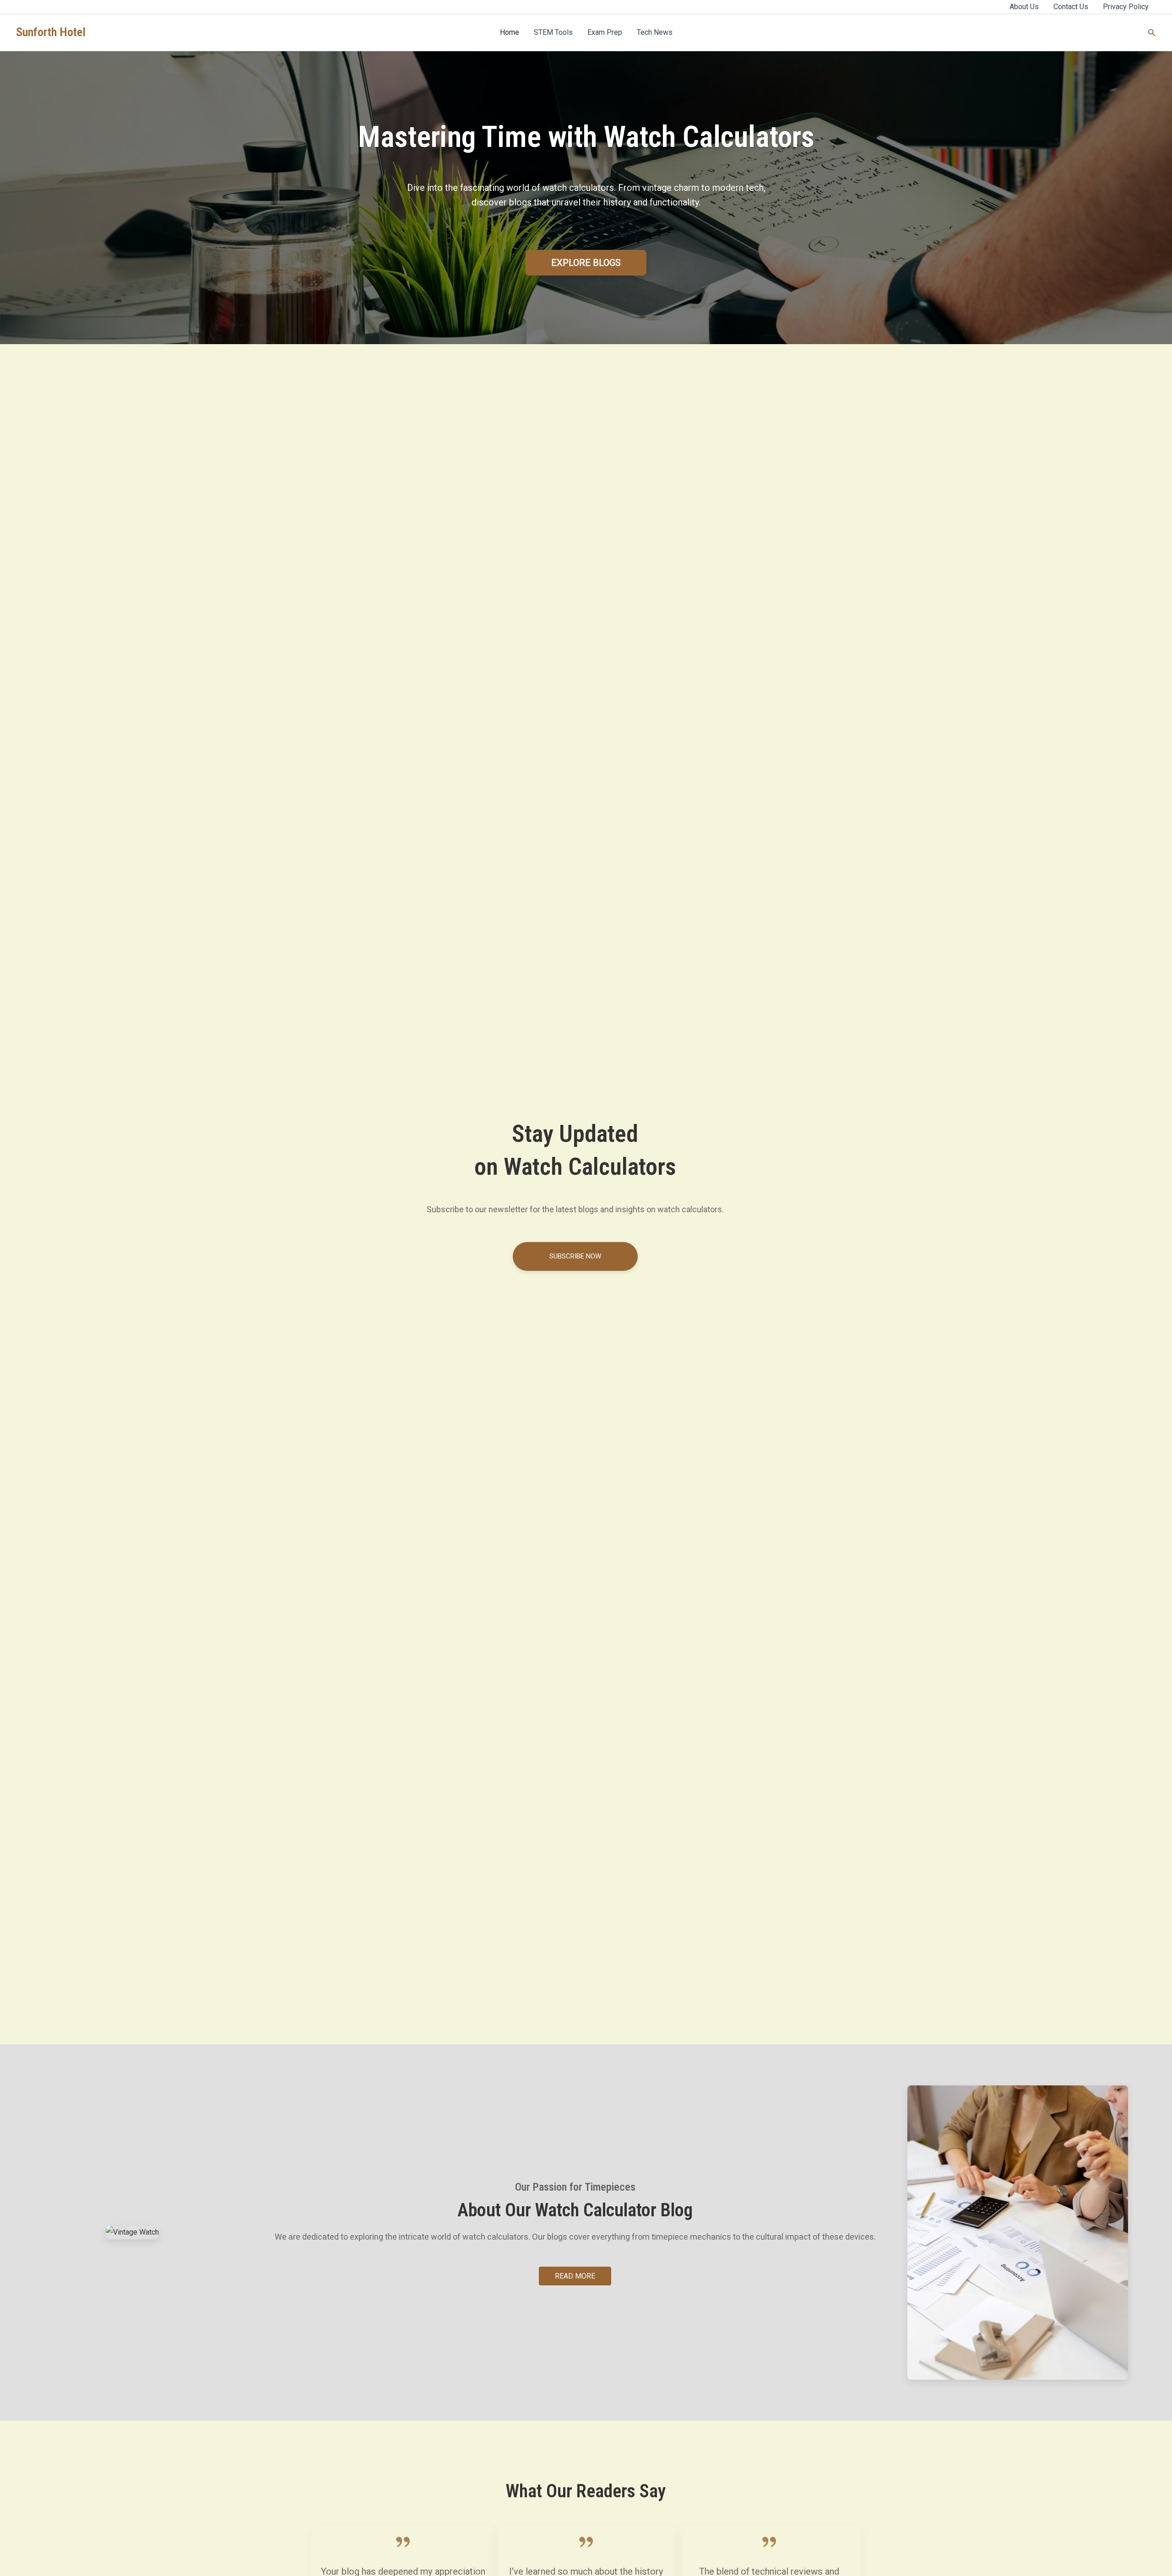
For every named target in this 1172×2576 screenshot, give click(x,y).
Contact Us (1071, 7)
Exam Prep (605, 32)
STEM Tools (553, 32)
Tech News (655, 32)
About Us (1024, 7)
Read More (575, 2276)
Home (510, 32)
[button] (1152, 33)
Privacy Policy (1126, 7)
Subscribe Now (575, 1256)
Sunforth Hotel (51, 32)
